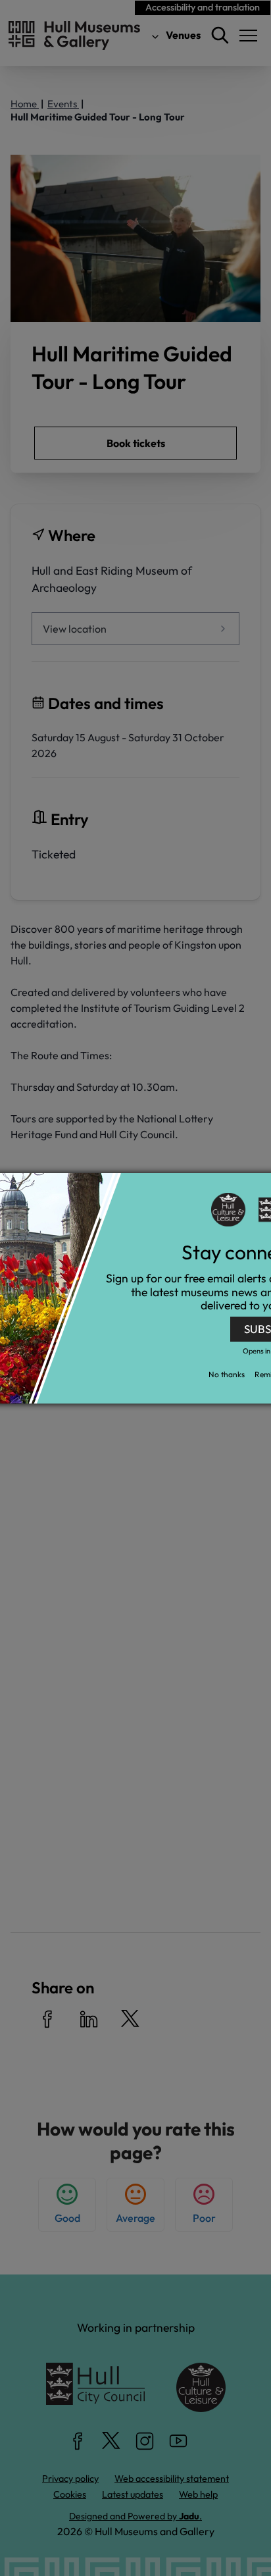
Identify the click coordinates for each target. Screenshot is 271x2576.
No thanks (227, 1374)
